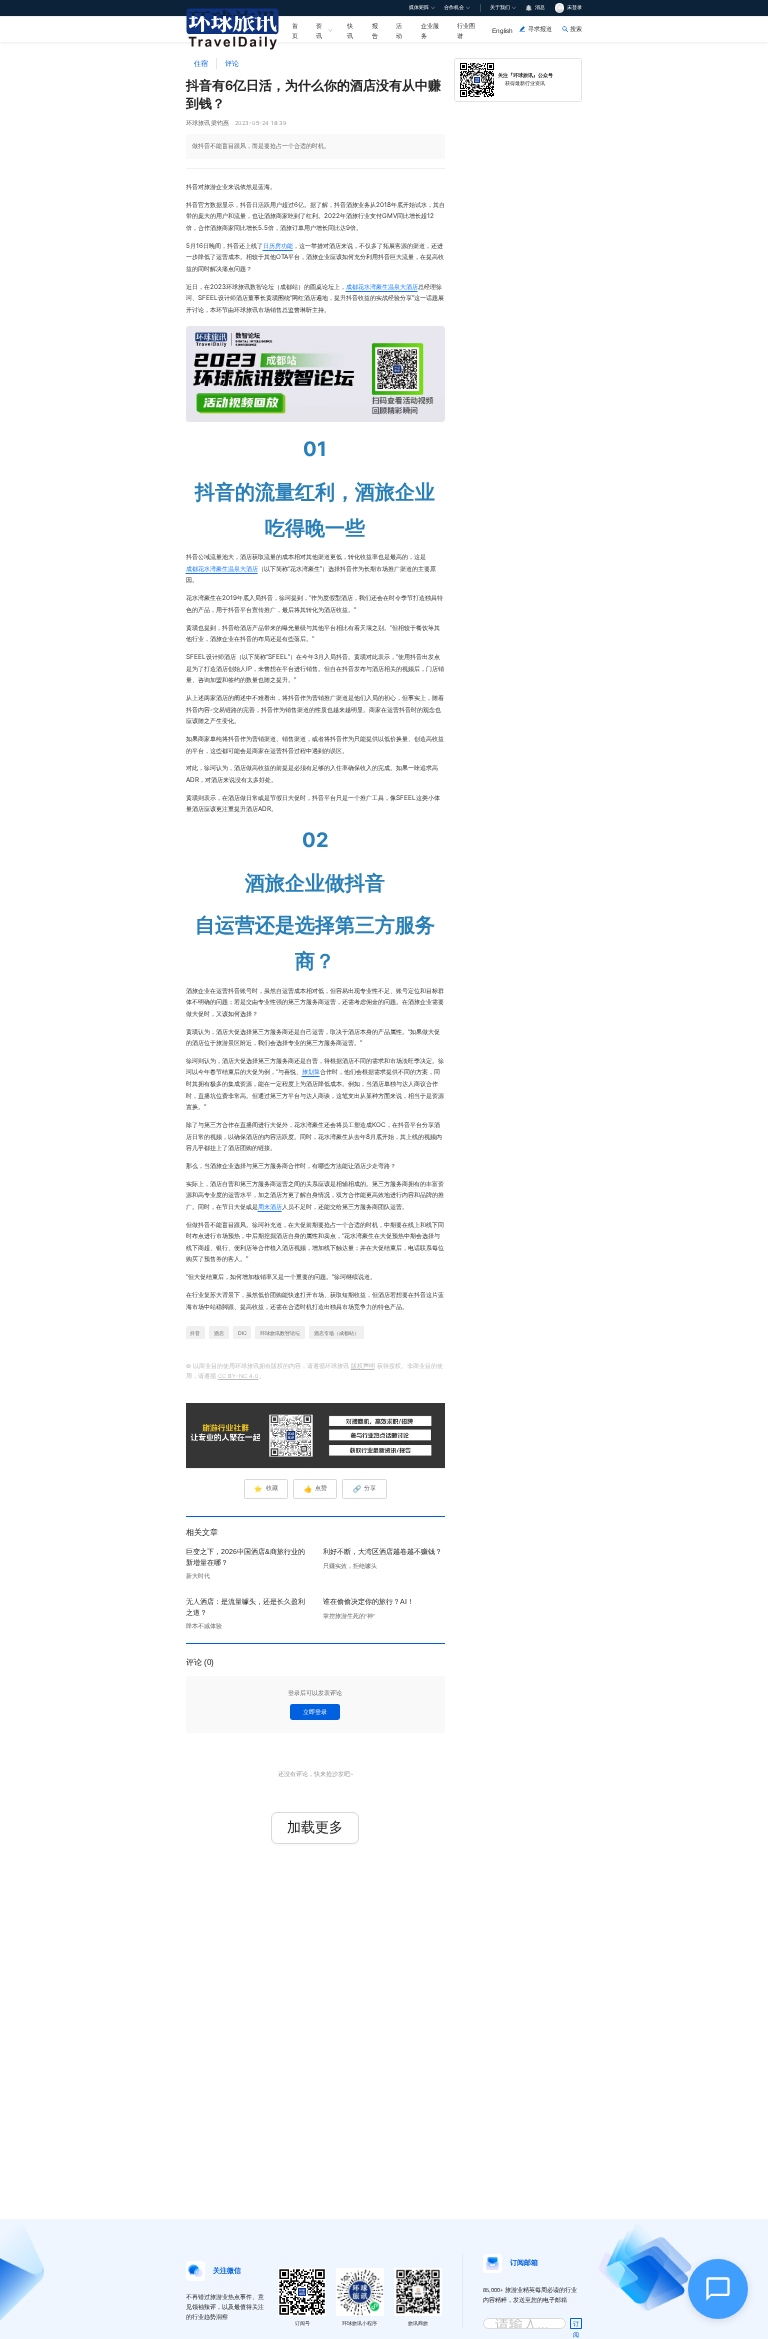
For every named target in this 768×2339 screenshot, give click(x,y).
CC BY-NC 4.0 (238, 1376)
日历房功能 (278, 246)
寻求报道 (540, 28)
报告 (375, 30)
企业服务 (430, 30)
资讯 (319, 30)
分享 (364, 1489)
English (502, 30)
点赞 (315, 1489)
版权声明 (363, 1366)
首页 (295, 30)
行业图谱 (466, 30)
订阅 (576, 2325)
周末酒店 (270, 1207)
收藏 (265, 1489)
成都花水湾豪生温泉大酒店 (382, 287)
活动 (399, 30)
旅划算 (311, 1072)
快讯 (350, 30)
